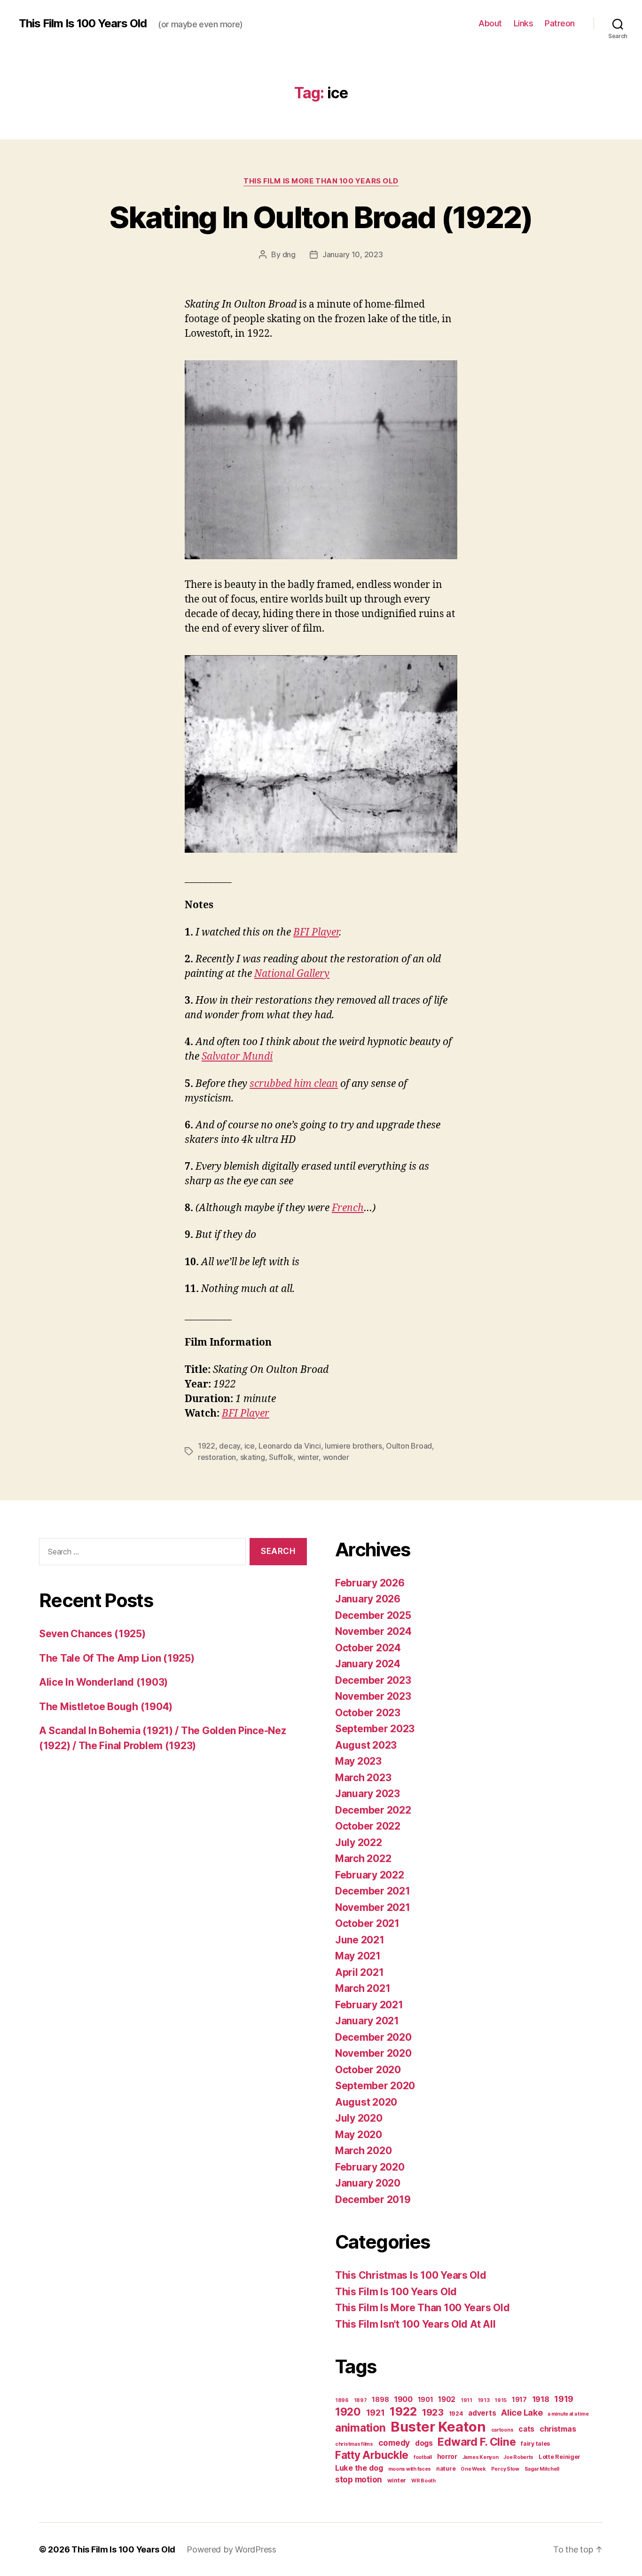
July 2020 (359, 2118)
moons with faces (410, 2469)
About (490, 23)
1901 (426, 2399)
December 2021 (373, 1891)
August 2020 (366, 2102)
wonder (336, 1457)
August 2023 (366, 1745)
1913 (484, 2400)
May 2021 (358, 1956)
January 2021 (367, 2021)
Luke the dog (359, 2468)
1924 (456, 2414)
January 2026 (368, 1599)
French (348, 1208)
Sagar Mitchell (542, 2469)
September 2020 (375, 2086)
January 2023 (368, 1794)
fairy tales (535, 2444)
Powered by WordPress (231, 2549)
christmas (558, 2429)
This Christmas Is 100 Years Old (411, 2275)
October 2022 (368, 1826)
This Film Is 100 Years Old (83, 24)
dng (289, 254)
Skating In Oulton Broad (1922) (321, 217)
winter (308, 1457)
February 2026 (370, 1583)
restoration (217, 1457)
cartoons (502, 2430)
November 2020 (373, 2053)
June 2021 (360, 1940)
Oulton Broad (409, 1446)
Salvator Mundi (237, 1057)
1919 (564, 2399)
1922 (207, 1446)
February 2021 (369, 2005)
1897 (360, 2400)
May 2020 (359, 2135)
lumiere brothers (353, 1446)
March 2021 (363, 1988)
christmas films (354, 2444)
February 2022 (370, 1875)
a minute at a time (568, 2414)
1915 (501, 2400)
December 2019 (373, 2200)
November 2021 (373, 1907)
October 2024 (368, 1648)
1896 (342, 2400)
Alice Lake (522, 2412)
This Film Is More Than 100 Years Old (321, 181)
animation (360, 2428)
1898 (380, 2399)
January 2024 (368, 1664)
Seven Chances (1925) (92, 1634)
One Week (473, 2469)
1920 (348, 2412)
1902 (447, 2399)
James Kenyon (481, 2457)
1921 (376, 2412)
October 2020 (368, 2070)
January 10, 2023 (353, 254)
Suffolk (281, 1457)
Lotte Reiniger (560, 2457)
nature (446, 2469)
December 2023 (373, 1680)
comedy (394, 2443)
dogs (424, 2443)
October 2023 (368, 1713)
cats (526, 2429)
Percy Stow (505, 2469)
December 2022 (373, 1810)
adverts (482, 2413)
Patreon (560, 23)
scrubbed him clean (294, 1084)
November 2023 (373, 1696)
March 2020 (363, 2151)
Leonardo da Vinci (290, 1446)
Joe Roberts (518, 2457)
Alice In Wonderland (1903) (103, 1682)
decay (230, 1446)
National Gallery (292, 974)
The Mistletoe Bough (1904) (106, 1707)
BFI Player (316, 932)
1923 (433, 2412)
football (423, 2457)
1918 (541, 2399)
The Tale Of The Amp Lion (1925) (117, 1658)
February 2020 (370, 2167)
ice (250, 1446)
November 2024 (373, 1631)
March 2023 (363, 1778)
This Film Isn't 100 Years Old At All (415, 2324)
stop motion (359, 2479)
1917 (519, 2399)
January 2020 (368, 2183)
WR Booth (423, 2481)
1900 (403, 2399)
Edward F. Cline (477, 2442)
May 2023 (358, 1761)
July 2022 (359, 1843)
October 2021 (367, 1923)
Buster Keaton (438, 2427)
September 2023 (375, 1729)
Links (524, 23)
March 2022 (363, 1859)
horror (447, 2456)
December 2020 (373, 2037)
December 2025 (373, 1615)
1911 (466, 2400)
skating (253, 1457)
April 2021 (359, 1972)
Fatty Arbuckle (372, 2455)
